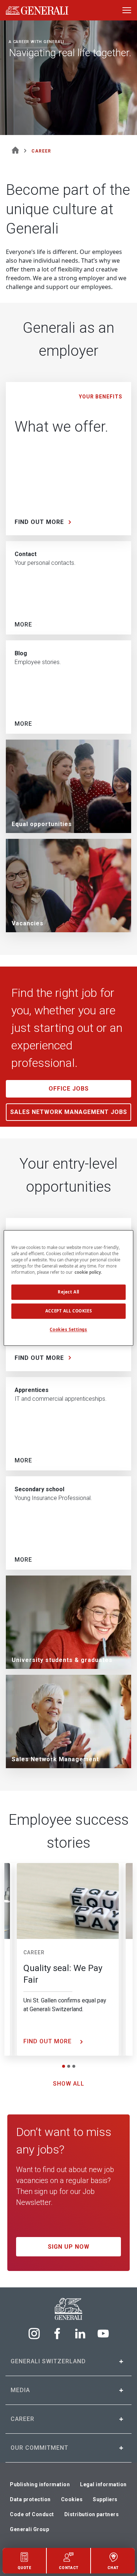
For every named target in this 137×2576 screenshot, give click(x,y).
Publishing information (40, 2484)
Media (20, 2390)
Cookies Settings (68, 1330)
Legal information (103, 2484)
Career (34, 1952)
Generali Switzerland (48, 2361)
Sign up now (69, 2247)
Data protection (30, 2499)
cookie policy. (88, 1272)
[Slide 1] (64, 2066)
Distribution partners (92, 2514)
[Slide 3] (74, 2066)
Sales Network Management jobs (69, 1112)
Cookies (72, 2499)
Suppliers (105, 2499)
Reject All (68, 1292)
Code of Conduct (32, 2514)
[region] (68, 1288)
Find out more (48, 2041)
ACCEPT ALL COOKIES (68, 1311)
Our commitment (39, 2448)
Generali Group (29, 2529)
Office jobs (69, 1089)
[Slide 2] (69, 2066)
